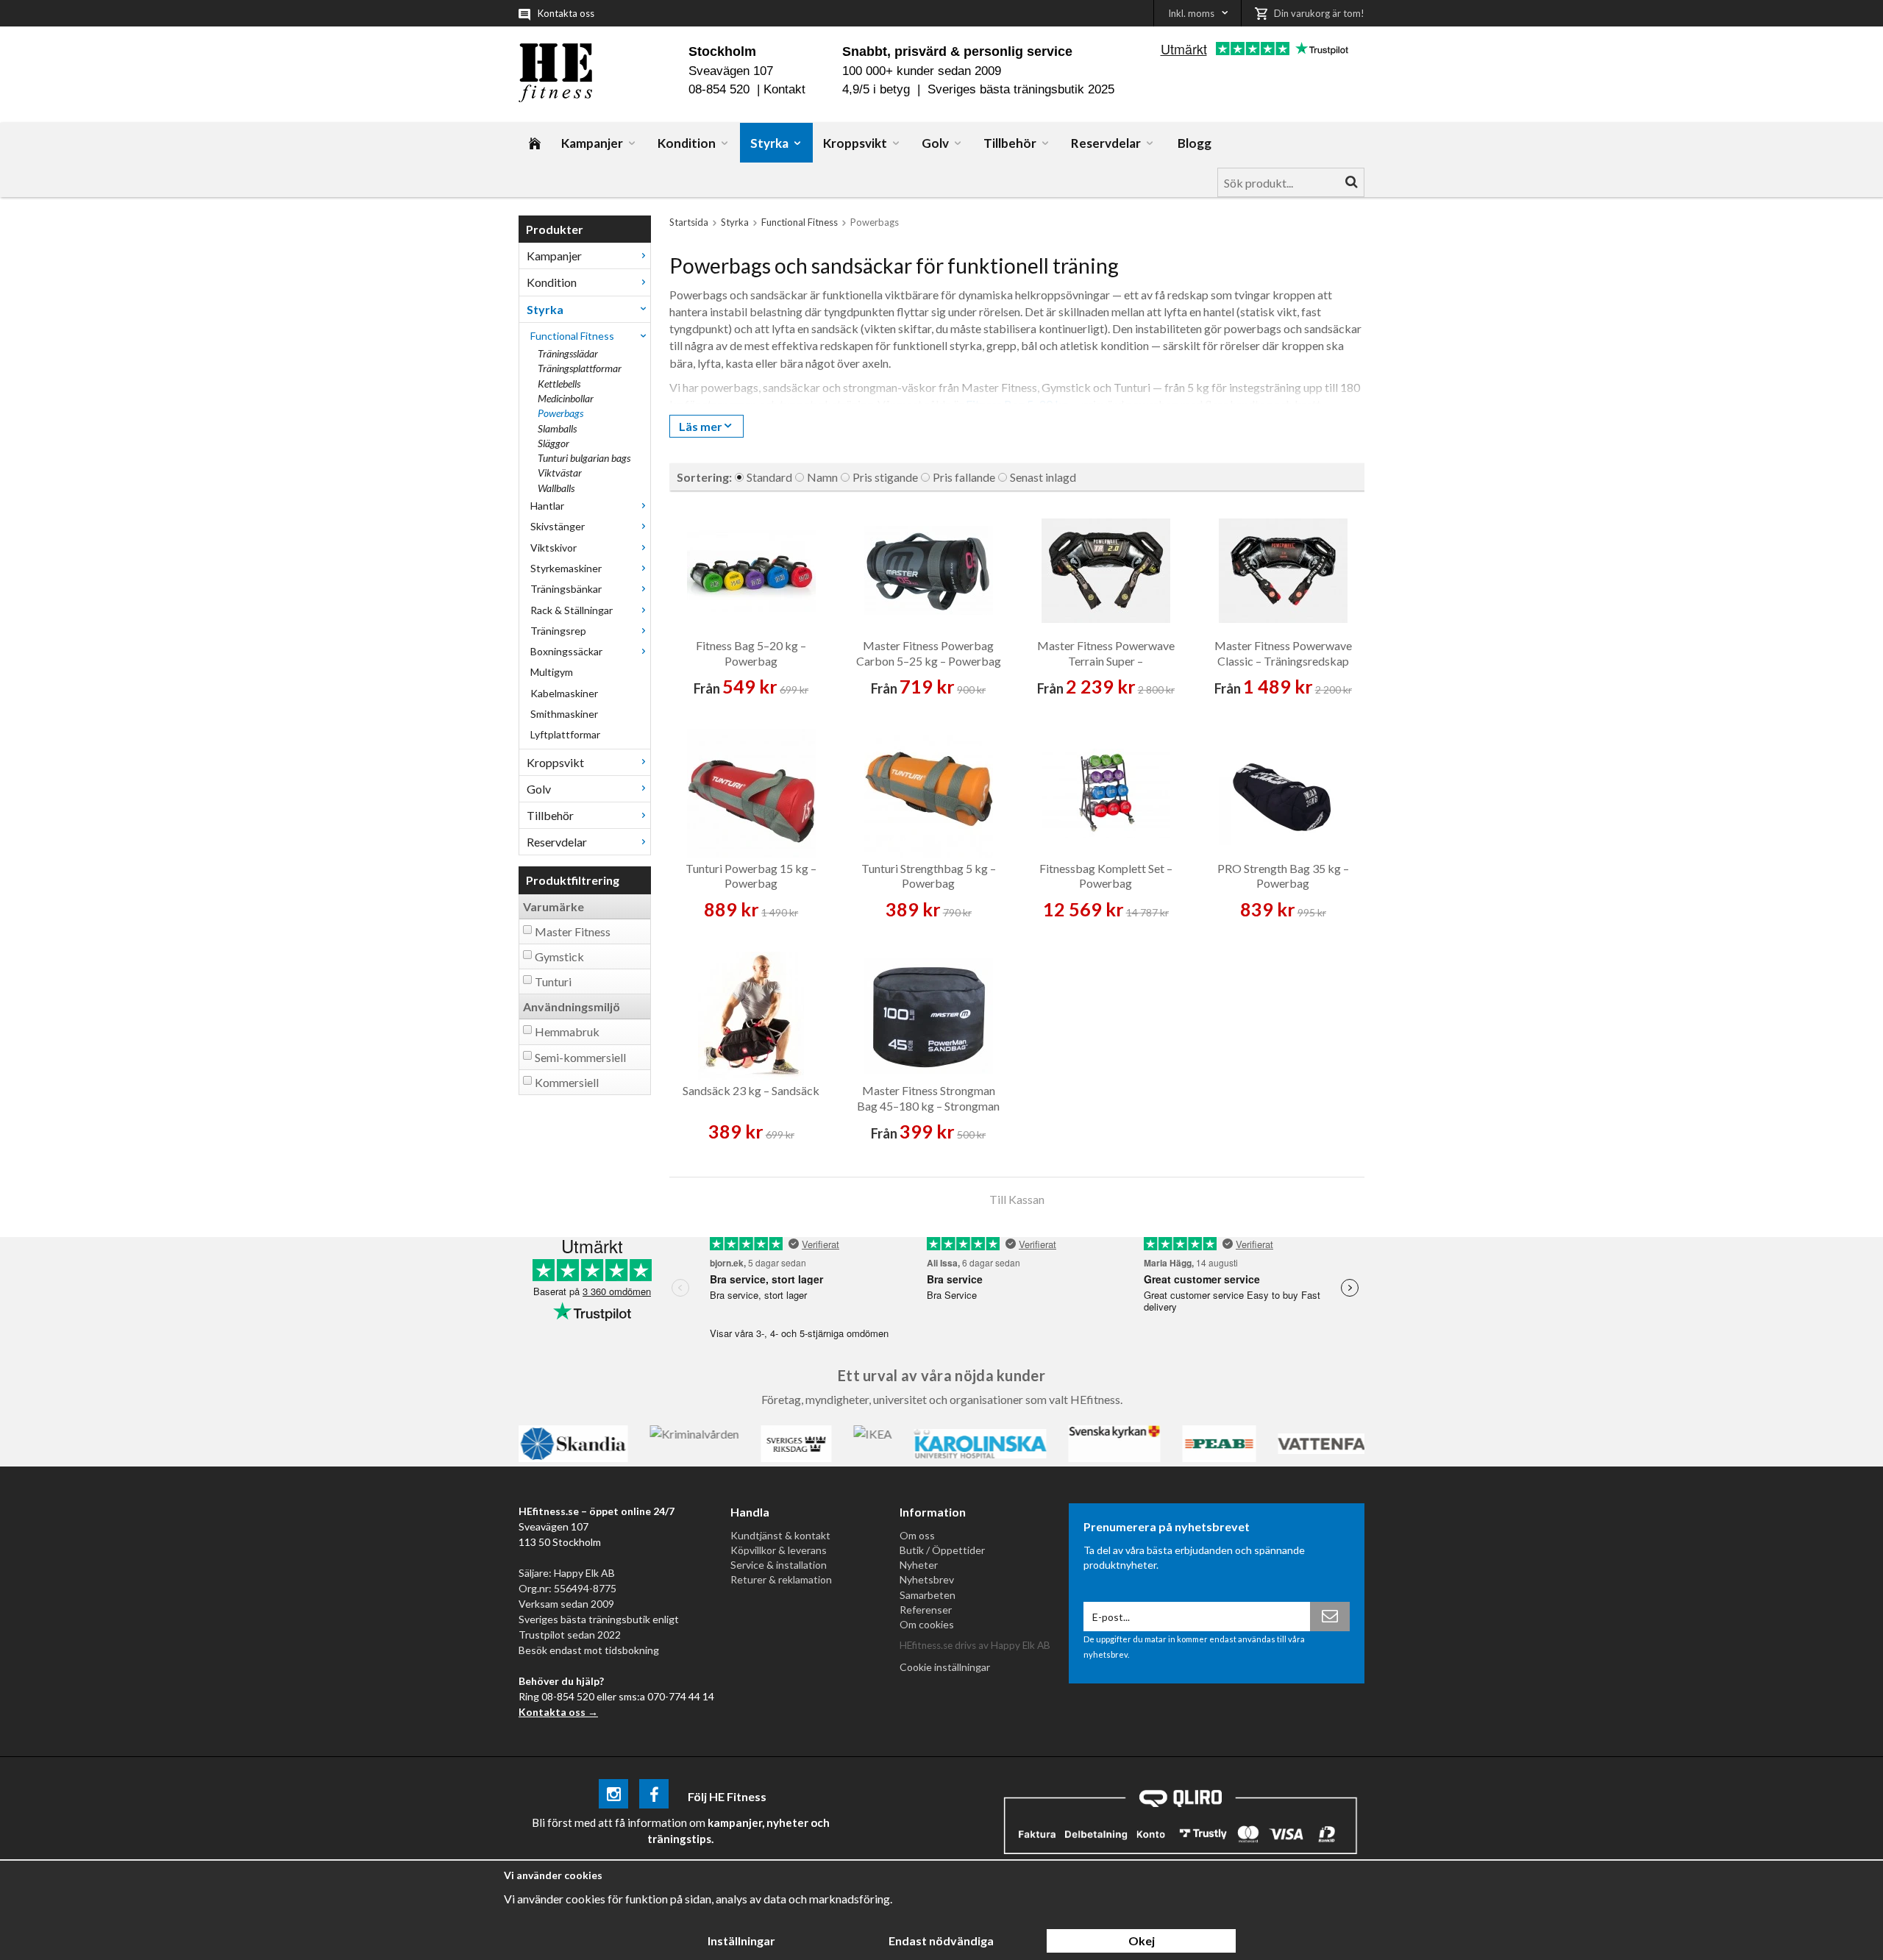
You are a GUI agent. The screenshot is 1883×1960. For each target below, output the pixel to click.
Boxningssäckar (566, 651)
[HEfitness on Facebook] (654, 1796)
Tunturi (553, 981)
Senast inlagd (1043, 477)
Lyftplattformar (565, 734)
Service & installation (779, 1565)
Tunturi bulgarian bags (584, 458)
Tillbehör (1010, 143)
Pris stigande (885, 477)
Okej (1142, 1941)
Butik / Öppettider (942, 1550)
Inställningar (741, 1941)
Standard (769, 477)
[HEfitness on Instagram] (613, 1796)
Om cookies (927, 1624)
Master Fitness (573, 931)
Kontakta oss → (558, 1712)
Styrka (769, 143)
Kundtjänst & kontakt (780, 1535)
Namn (822, 477)
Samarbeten (928, 1595)
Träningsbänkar (566, 589)
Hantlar (547, 506)
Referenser (926, 1610)
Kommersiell (567, 1082)
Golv (935, 143)
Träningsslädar (568, 353)
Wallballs (556, 488)
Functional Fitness (572, 336)
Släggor (553, 443)
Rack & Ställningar (572, 610)
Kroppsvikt (855, 143)
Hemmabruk (567, 1031)
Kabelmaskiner (564, 693)
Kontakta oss (566, 13)
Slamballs (557, 428)
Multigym (552, 672)
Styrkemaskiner (566, 568)
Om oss (917, 1535)
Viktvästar (560, 473)
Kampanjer (592, 143)
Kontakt (784, 89)
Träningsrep (558, 631)
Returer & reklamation (781, 1579)
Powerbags (560, 413)
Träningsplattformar (580, 368)
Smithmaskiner (564, 714)
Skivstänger (558, 526)
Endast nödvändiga (941, 1941)
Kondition (687, 143)
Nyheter (919, 1565)
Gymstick (559, 956)
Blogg (1195, 143)
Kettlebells (559, 384)
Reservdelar (1106, 143)
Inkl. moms (1191, 13)
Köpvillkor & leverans (779, 1550)
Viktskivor (553, 548)
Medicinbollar (566, 398)
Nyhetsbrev (927, 1579)
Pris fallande (964, 477)
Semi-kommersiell (580, 1057)
